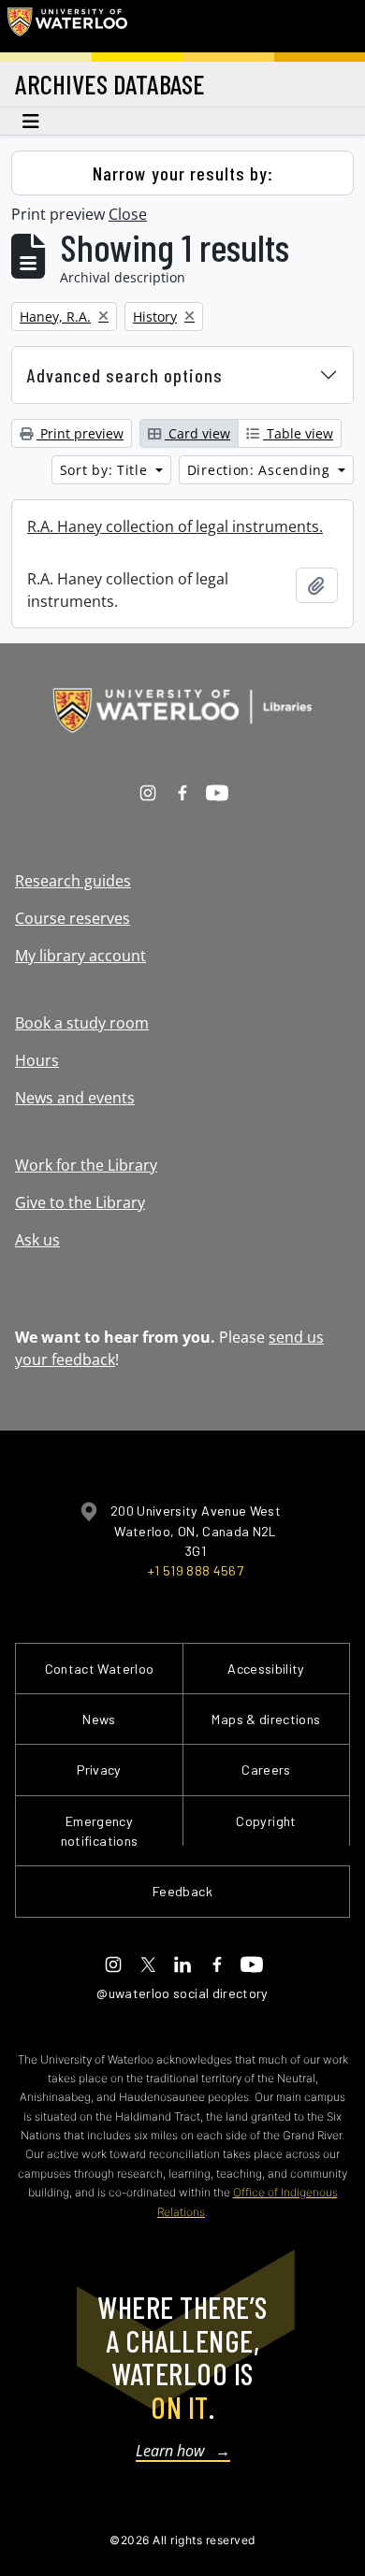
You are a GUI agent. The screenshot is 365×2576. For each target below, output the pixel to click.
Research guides (73, 881)
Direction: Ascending (261, 470)
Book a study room (82, 1023)
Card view (197, 433)
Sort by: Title (106, 470)
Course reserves (73, 918)
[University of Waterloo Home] (67, 26)
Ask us (37, 1240)
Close (128, 214)
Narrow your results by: (183, 173)
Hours (37, 1060)
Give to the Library (80, 1202)
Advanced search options (125, 375)
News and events (75, 1098)
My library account (80, 956)
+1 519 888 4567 (196, 1570)
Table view (298, 433)
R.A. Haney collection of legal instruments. (175, 526)
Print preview (80, 433)
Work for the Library (86, 1165)
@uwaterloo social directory (182, 1993)
